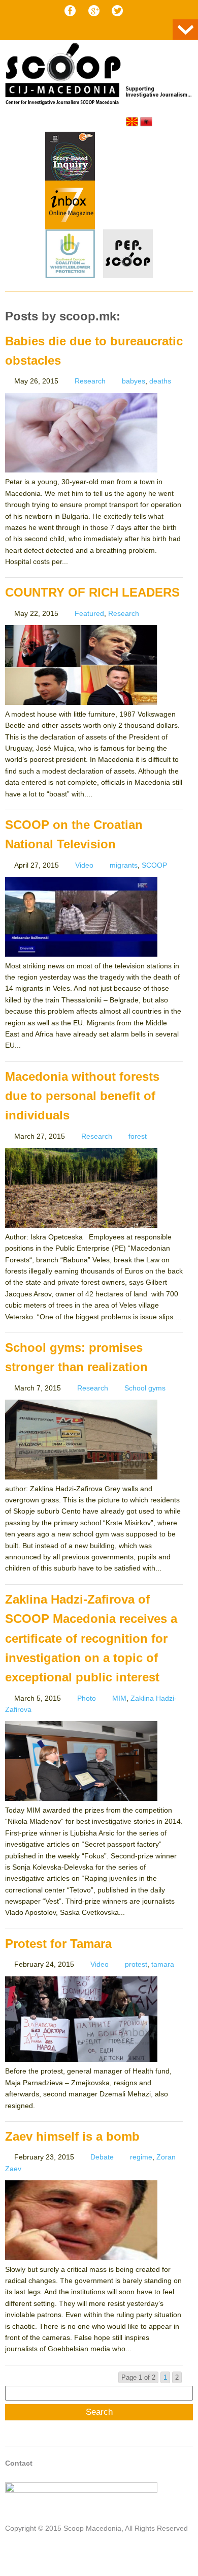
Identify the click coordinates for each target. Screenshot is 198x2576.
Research (90, 381)
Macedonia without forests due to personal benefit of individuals (82, 1096)
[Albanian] (146, 122)
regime (141, 2157)
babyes (134, 381)
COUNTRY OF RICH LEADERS (92, 592)
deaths (160, 381)
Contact (19, 2463)
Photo (87, 1698)
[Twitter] (117, 11)
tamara (163, 1964)
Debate (102, 2157)
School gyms (145, 1388)
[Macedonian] (132, 122)
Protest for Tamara (58, 1944)
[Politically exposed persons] (128, 276)
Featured (89, 613)
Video (84, 865)
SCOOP (154, 865)
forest (138, 1136)
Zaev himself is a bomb (72, 2136)
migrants (124, 865)
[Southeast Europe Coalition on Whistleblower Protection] (70, 255)
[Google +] (94, 11)
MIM (119, 1698)
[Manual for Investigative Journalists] (70, 158)
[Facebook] (70, 11)
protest (136, 1964)
